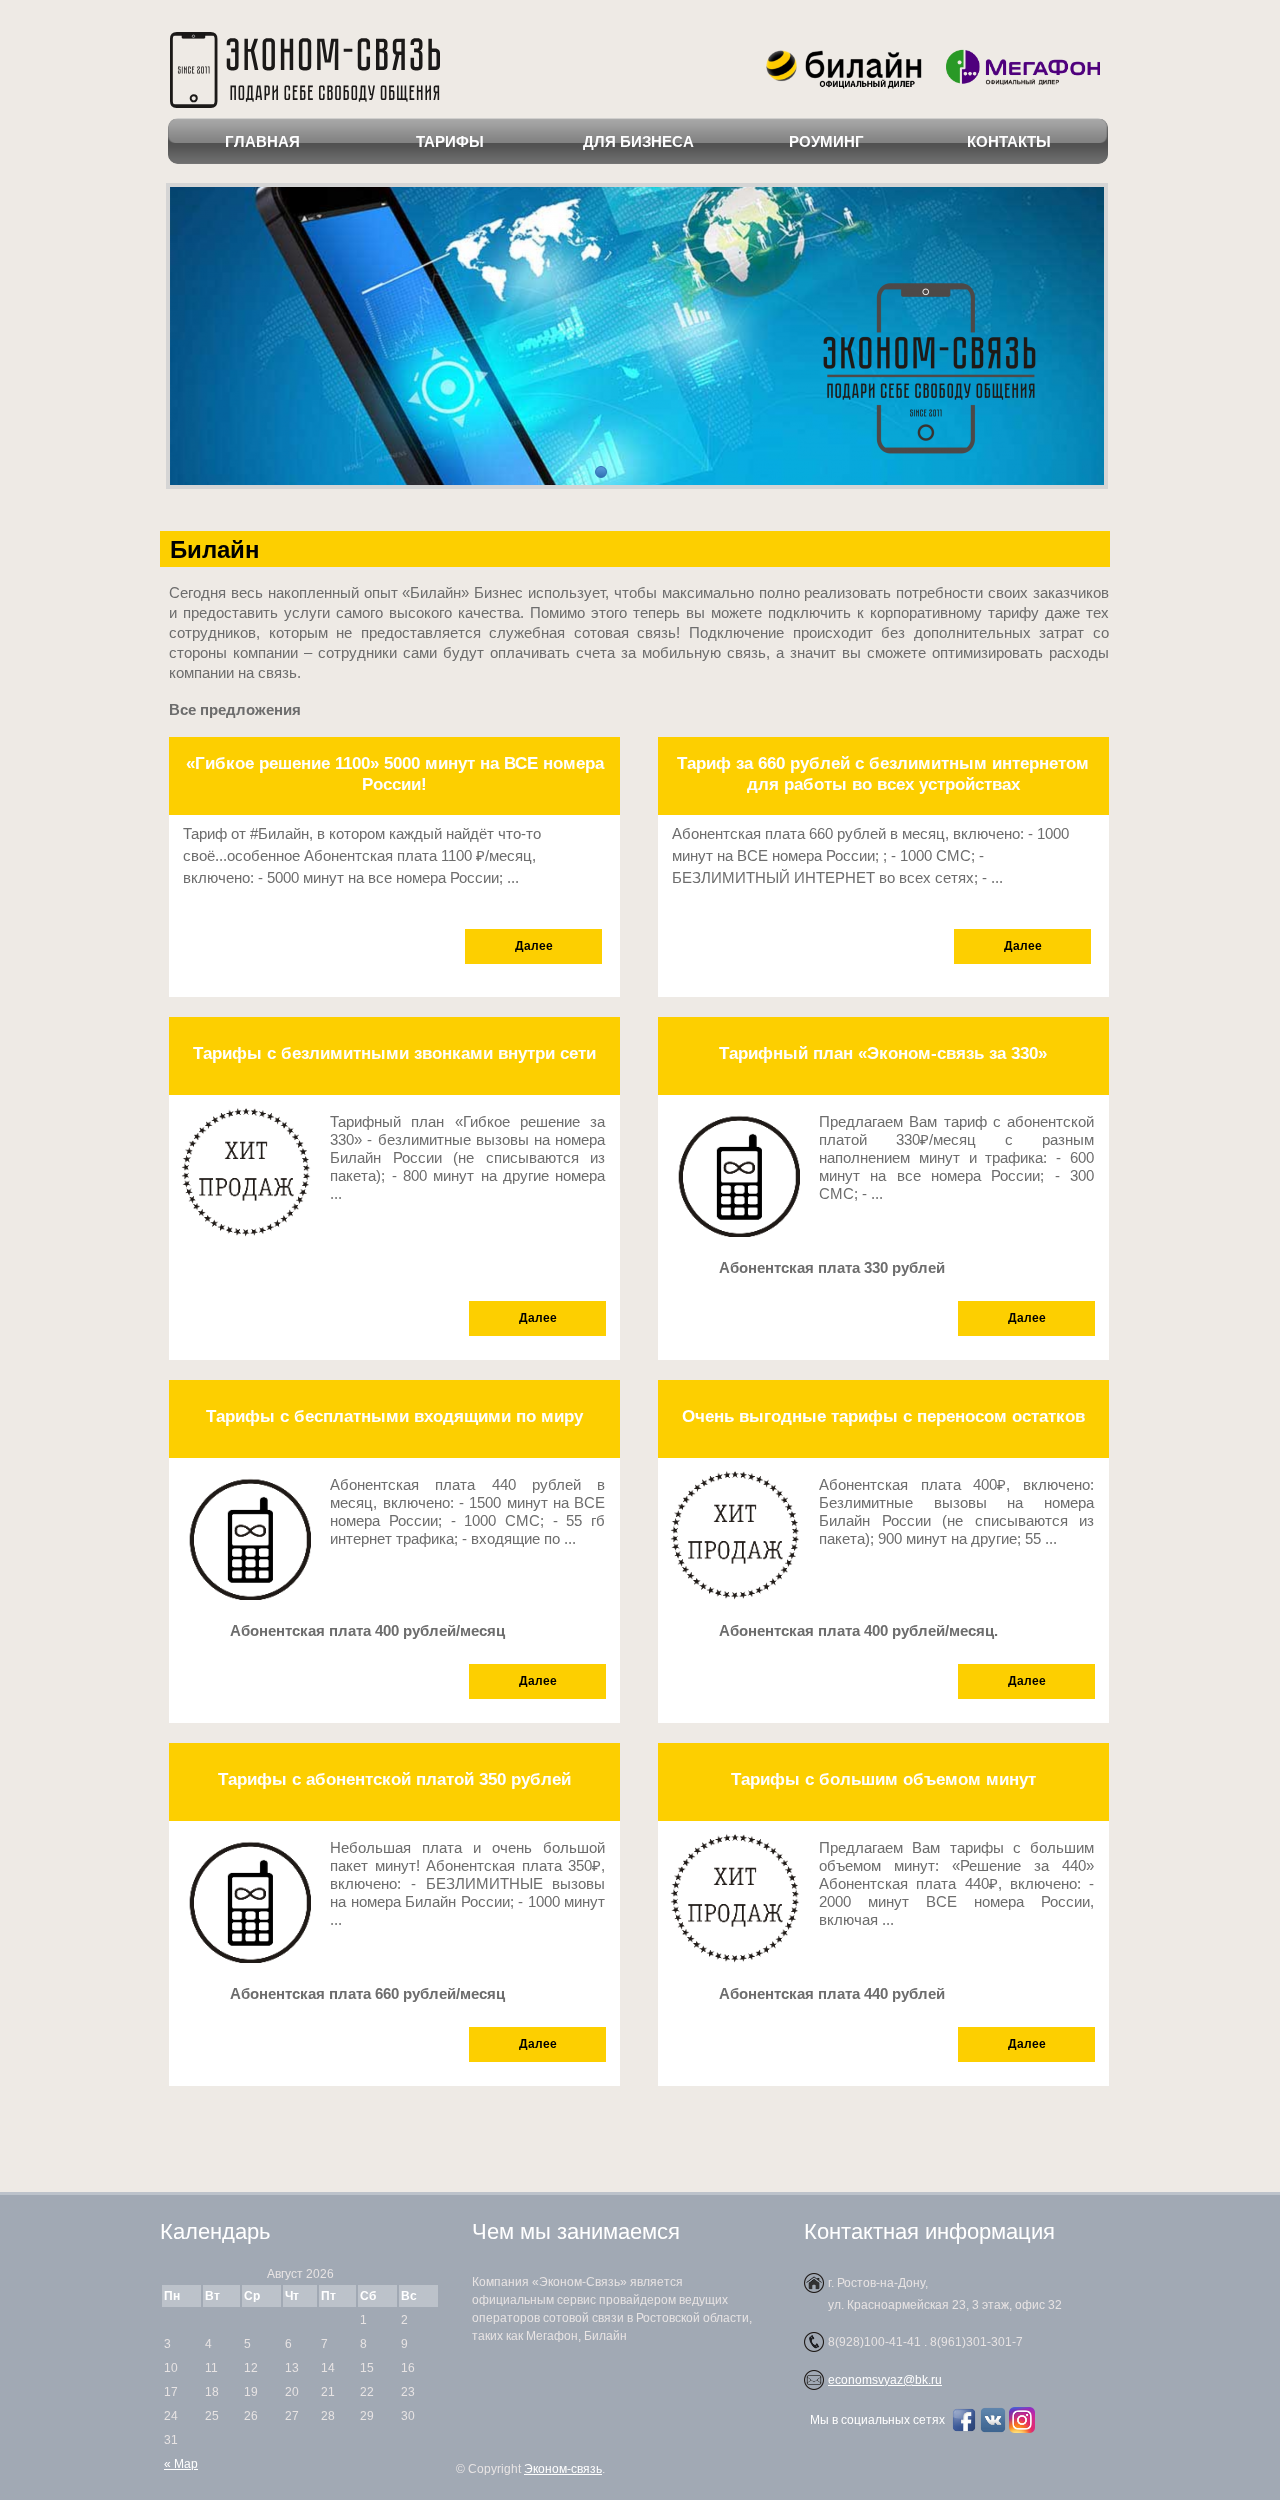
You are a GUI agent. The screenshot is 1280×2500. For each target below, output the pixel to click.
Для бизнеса (638, 141)
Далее (534, 946)
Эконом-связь (563, 2469)
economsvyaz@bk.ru (885, 2380)
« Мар (181, 2464)
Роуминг (826, 141)
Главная (262, 141)
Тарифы (450, 141)
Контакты (1009, 141)
